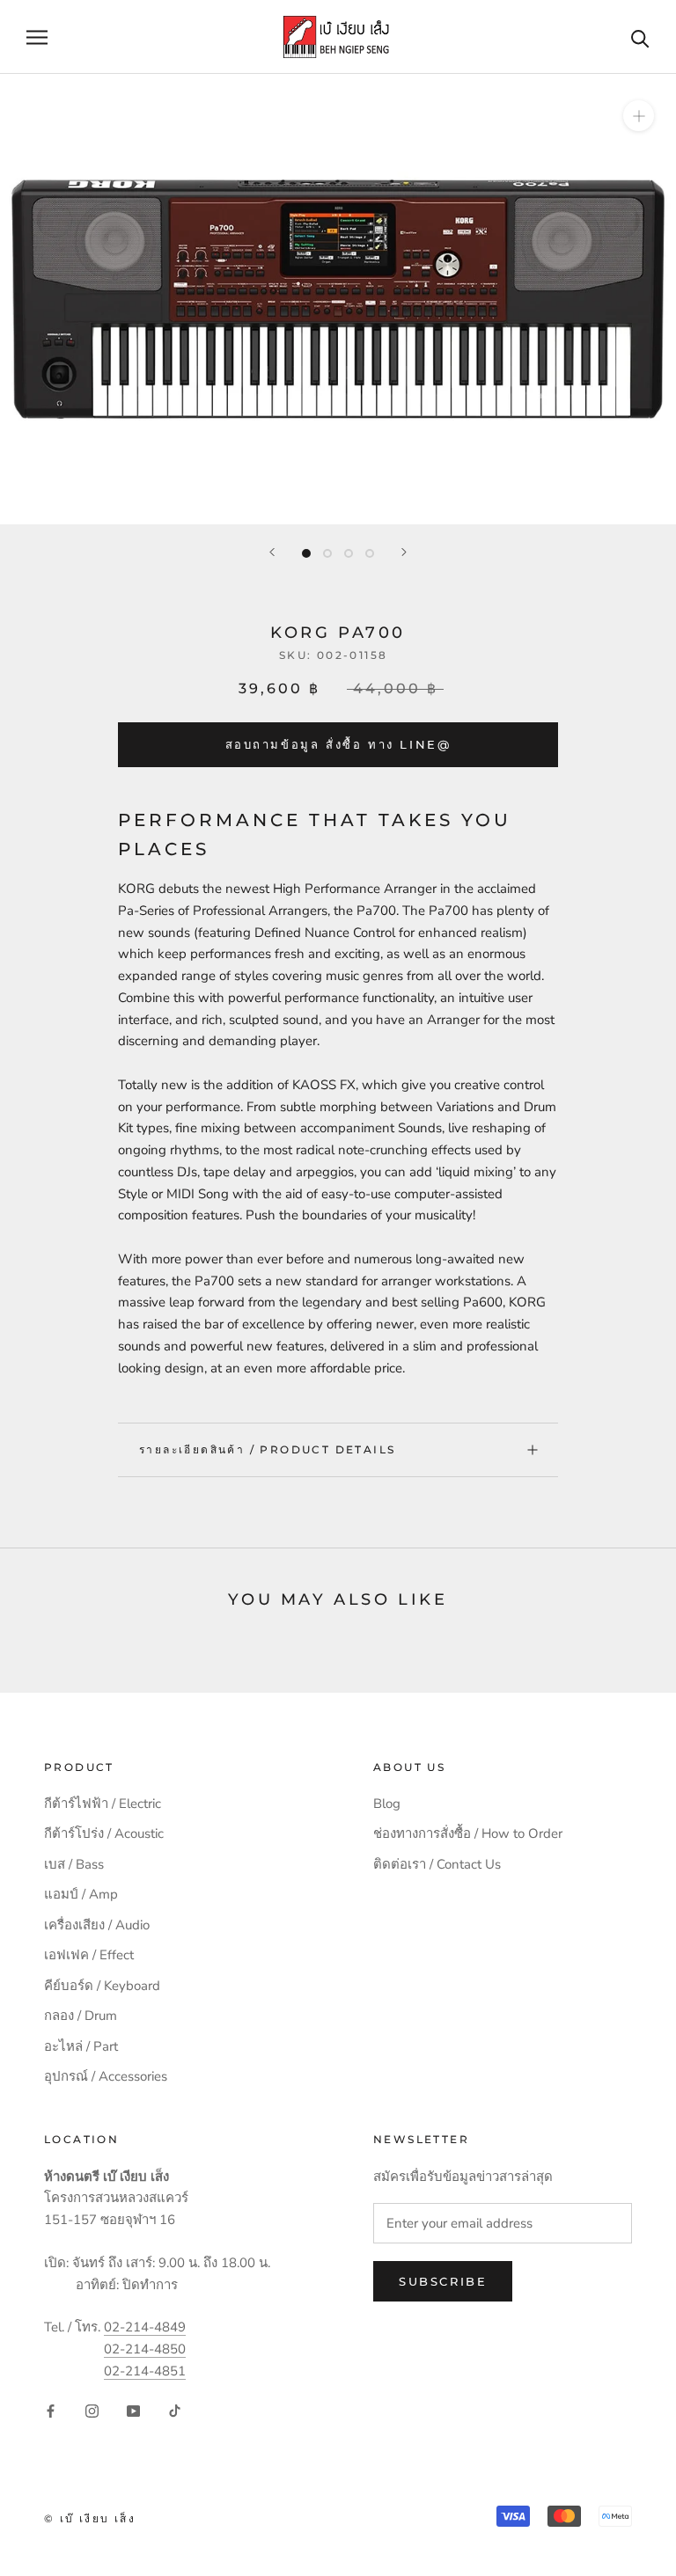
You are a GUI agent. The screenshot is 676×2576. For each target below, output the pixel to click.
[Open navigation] (37, 37)
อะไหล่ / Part (81, 2046)
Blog (387, 1804)
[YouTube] (133, 2411)
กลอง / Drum (81, 2016)
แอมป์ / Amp (81, 1894)
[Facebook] (51, 2411)
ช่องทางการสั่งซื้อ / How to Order (468, 1833)
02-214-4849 (145, 2327)
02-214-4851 (145, 2371)
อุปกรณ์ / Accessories (106, 2076)
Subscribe (443, 2281)
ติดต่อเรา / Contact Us (437, 1864)
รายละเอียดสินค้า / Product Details (267, 1449)
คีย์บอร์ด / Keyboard (102, 1986)
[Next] (404, 552)
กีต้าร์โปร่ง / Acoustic (104, 1833)
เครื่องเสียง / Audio (97, 1925)
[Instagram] (92, 2411)
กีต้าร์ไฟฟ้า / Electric (103, 1804)
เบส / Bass (74, 1864)
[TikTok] (175, 2411)
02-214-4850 (145, 2349)
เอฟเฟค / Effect (89, 1955)
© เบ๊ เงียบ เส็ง (90, 2518)
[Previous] (272, 552)
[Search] (640, 37)
